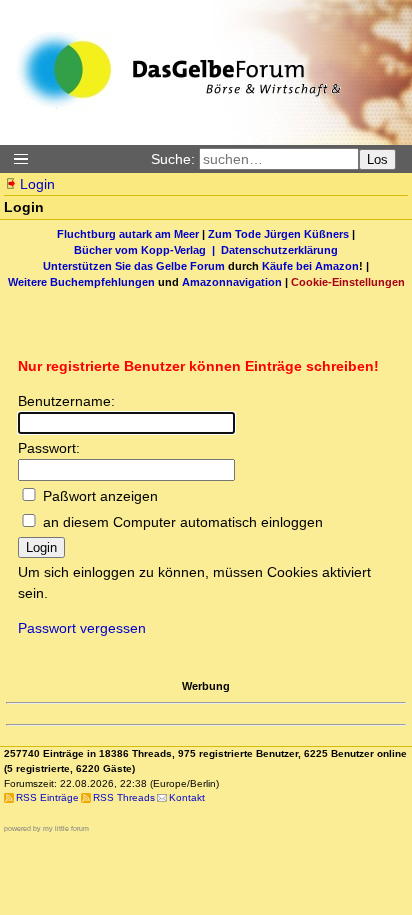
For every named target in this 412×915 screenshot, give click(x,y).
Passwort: (49, 448)
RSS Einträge (47, 797)
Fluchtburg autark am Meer (128, 234)
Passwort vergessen (82, 628)
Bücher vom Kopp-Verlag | (147, 250)
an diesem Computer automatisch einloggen (183, 522)
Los (377, 159)
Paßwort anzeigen (100, 496)
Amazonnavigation (232, 282)
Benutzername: (66, 401)
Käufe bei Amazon (310, 266)
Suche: (173, 159)
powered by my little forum (46, 828)
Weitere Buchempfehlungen (81, 282)
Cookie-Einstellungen (348, 282)
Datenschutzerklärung (279, 250)
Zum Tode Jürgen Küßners (278, 234)
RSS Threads (124, 797)
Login (37, 184)
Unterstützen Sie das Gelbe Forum (134, 266)
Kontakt (187, 797)
